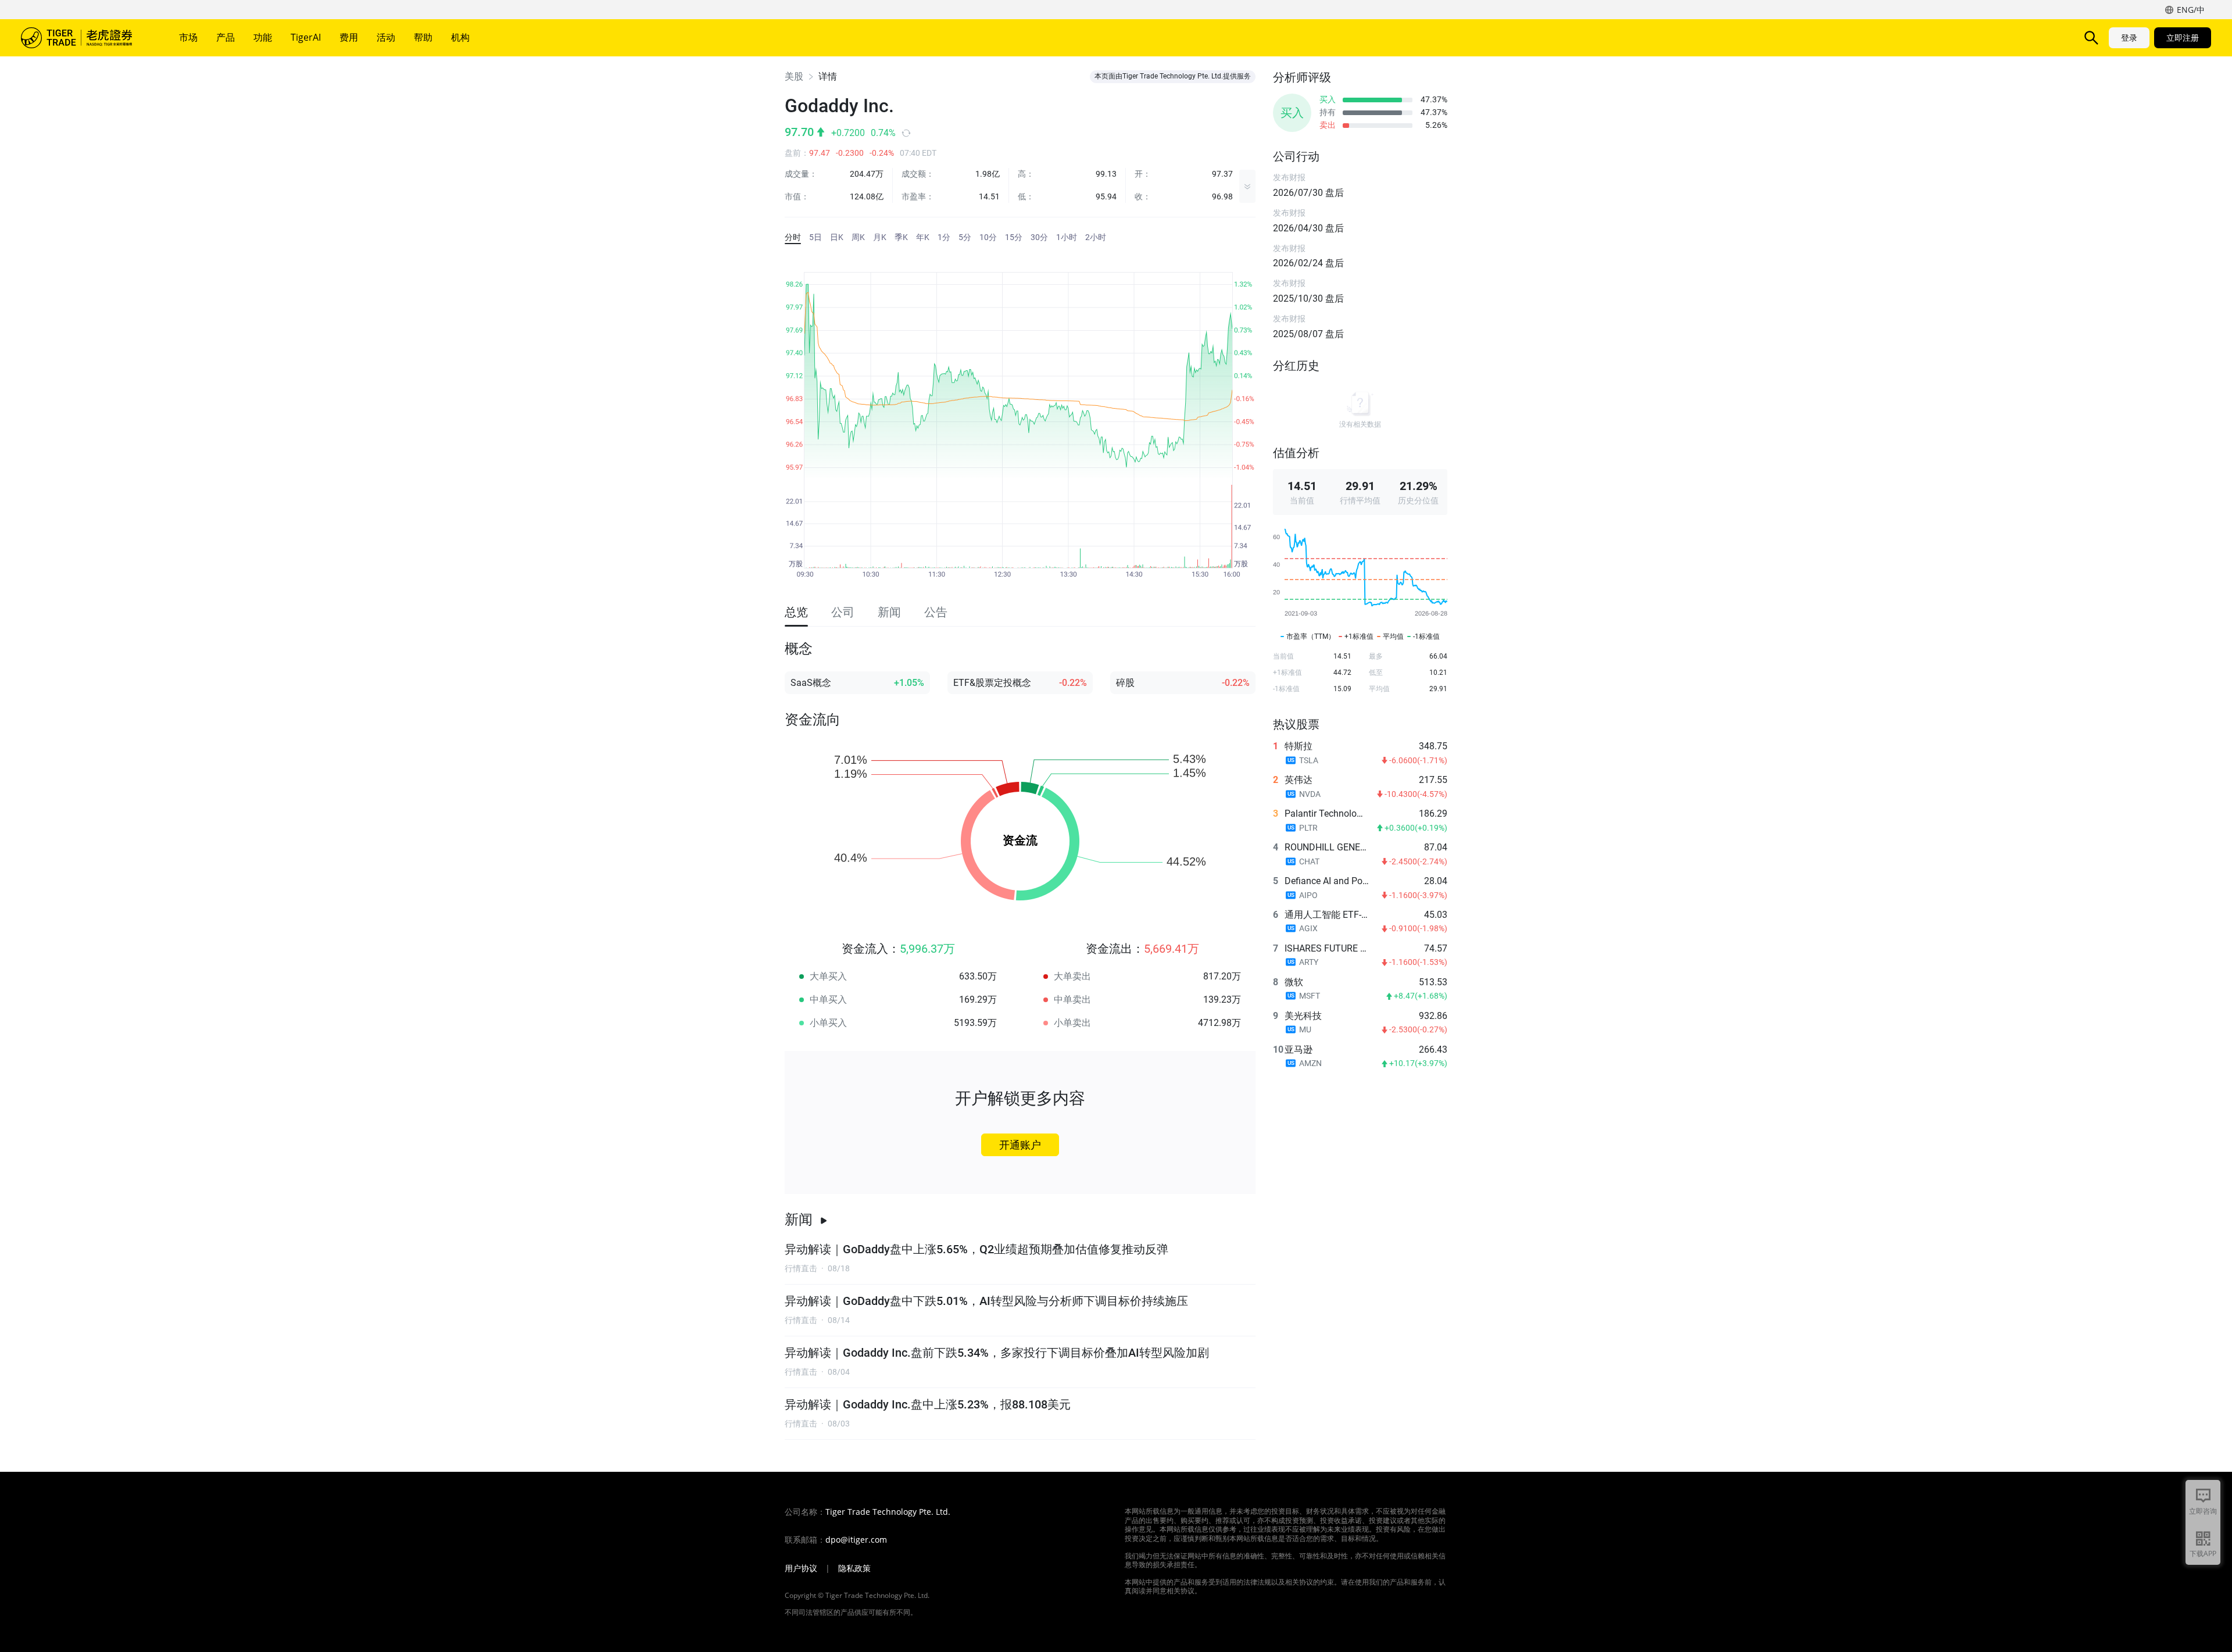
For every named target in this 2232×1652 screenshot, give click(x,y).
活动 (386, 37)
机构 (460, 37)
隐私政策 (854, 1568)
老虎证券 (85, 38)
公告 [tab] (936, 612)
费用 (349, 37)
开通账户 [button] (1020, 1145)
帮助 (423, 37)
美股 (794, 76)
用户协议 (801, 1568)
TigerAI (306, 37)
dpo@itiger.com (856, 1540)
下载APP (2203, 1553)
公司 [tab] (843, 612)
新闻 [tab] (889, 612)
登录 (2129, 37)
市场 (188, 37)
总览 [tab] (796, 612)
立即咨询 (2203, 1511)
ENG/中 (2191, 10)
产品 (226, 37)
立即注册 (2183, 37)
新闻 (799, 1220)
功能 (263, 37)
